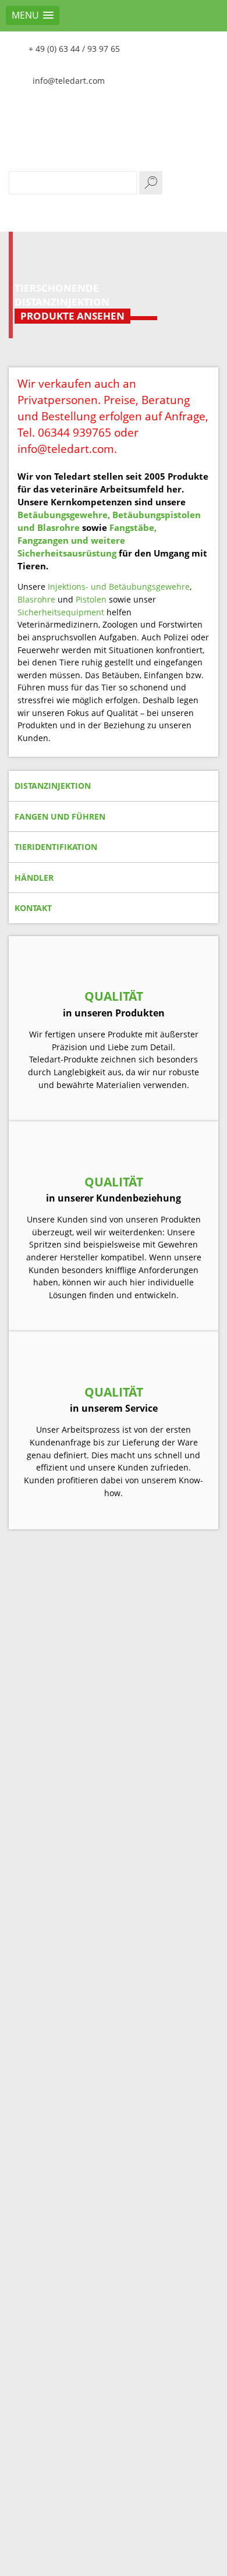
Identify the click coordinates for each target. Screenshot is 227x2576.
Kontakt (33, 908)
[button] (33, 15)
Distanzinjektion (53, 786)
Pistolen (91, 599)
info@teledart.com (69, 81)
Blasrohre (36, 599)
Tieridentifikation (56, 847)
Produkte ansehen (72, 316)
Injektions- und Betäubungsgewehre (119, 587)
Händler (34, 878)
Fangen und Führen (60, 816)
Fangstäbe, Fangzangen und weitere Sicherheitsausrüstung (87, 540)
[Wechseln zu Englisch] (207, 47)
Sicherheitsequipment (61, 612)
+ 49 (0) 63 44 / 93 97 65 (74, 49)
